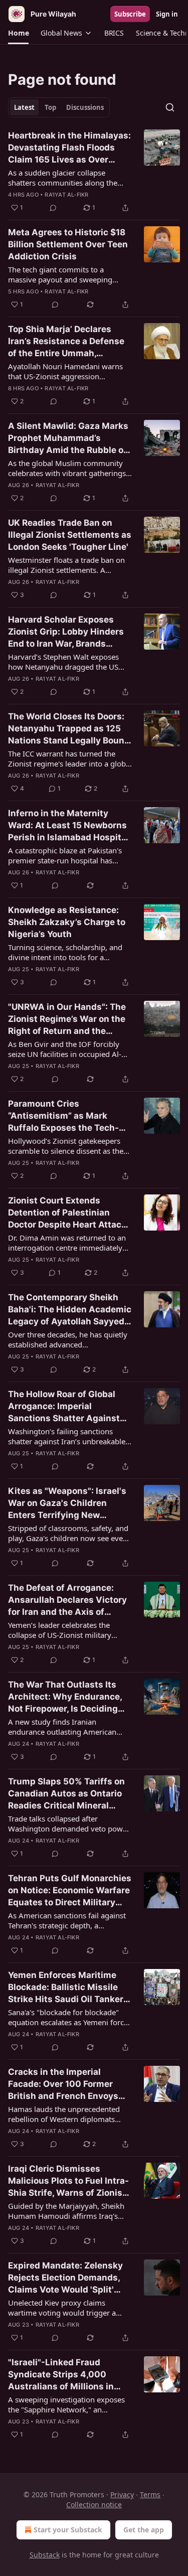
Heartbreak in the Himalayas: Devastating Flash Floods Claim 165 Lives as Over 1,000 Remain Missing (69, 148)
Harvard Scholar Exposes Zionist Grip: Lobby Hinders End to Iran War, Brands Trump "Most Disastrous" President (66, 632)
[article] (94, 172)
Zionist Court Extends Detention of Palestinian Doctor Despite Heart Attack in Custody (67, 1213)
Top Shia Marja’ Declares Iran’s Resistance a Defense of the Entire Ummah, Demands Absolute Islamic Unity (66, 342)
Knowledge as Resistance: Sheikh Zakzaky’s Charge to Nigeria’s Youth (67, 922)
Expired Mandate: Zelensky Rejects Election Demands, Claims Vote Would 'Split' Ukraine (65, 2278)
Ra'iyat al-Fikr (66, 195)
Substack (45, 2555)
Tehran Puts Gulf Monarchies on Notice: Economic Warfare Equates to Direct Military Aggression (70, 1891)
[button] (18, 33)
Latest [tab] (24, 107)
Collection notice (94, 2505)
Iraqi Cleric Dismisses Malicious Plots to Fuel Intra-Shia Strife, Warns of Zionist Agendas (68, 2181)
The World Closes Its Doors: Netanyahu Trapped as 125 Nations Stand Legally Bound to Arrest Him (69, 729)
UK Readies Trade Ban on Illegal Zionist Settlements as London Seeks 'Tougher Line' (70, 535)
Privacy (122, 2494)
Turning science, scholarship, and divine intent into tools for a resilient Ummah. (65, 952)
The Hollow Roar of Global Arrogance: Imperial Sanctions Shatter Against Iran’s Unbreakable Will (64, 1407)
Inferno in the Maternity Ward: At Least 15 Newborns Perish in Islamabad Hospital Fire (68, 826)
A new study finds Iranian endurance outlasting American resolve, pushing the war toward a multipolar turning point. (67, 1727)
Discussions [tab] (85, 107)
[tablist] (59, 107)
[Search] (170, 107)
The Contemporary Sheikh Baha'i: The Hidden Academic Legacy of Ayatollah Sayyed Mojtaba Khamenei (70, 1310)
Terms (150, 2494)
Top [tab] (50, 107)
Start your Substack (68, 2530)
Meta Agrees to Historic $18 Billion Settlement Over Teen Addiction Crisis (68, 244)
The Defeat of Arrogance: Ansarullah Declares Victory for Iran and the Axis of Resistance (67, 1600)
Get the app (144, 2530)
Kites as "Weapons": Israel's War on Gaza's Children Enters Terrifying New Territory (67, 1503)
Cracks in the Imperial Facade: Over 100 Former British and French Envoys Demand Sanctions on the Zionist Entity (63, 2084)
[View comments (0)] (53, 208)
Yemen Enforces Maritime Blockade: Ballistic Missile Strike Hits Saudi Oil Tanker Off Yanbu (66, 1988)
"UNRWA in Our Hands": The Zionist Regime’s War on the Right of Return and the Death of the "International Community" (67, 1019)
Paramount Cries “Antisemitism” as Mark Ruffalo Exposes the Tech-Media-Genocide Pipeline (63, 1116)
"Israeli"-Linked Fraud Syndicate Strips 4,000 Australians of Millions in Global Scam (61, 2375)
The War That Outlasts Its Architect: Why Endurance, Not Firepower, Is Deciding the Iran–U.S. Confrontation (65, 1697)
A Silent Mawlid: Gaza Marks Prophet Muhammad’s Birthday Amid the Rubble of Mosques (68, 438)
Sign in (167, 14)
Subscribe (130, 14)
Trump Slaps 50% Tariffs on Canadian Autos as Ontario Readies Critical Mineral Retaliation (66, 1794)
